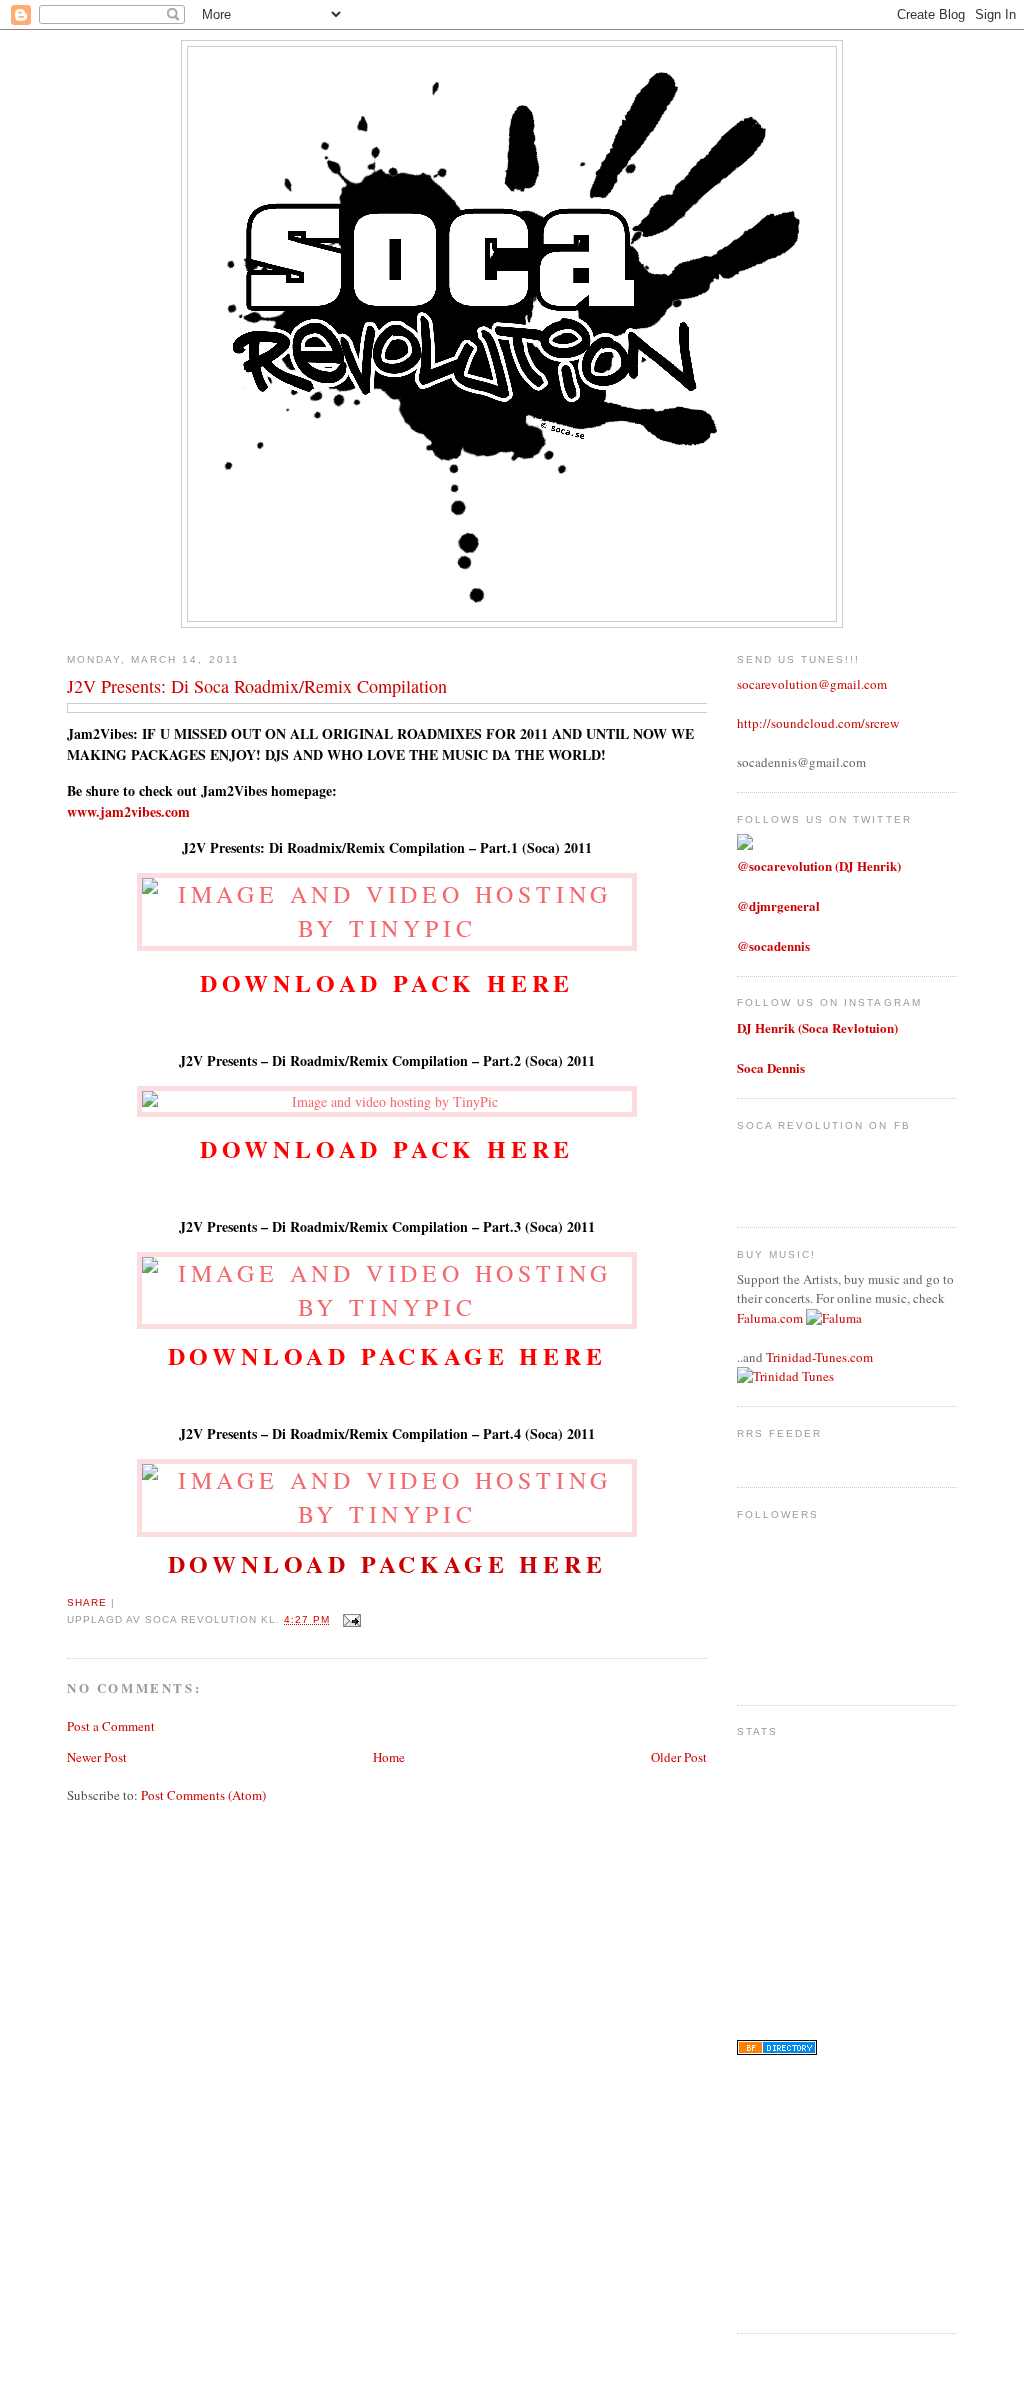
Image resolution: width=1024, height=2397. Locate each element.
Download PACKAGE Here (387, 1563)
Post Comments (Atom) (203, 1795)
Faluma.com (770, 1318)
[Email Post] (349, 1619)
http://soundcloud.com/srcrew (818, 723)
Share (87, 1602)
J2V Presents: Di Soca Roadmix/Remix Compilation (257, 686)
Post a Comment (111, 1726)
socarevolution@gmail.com (812, 684)
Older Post (679, 1757)
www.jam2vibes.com (128, 811)
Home (389, 1757)
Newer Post (97, 1757)
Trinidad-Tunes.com (819, 1357)
